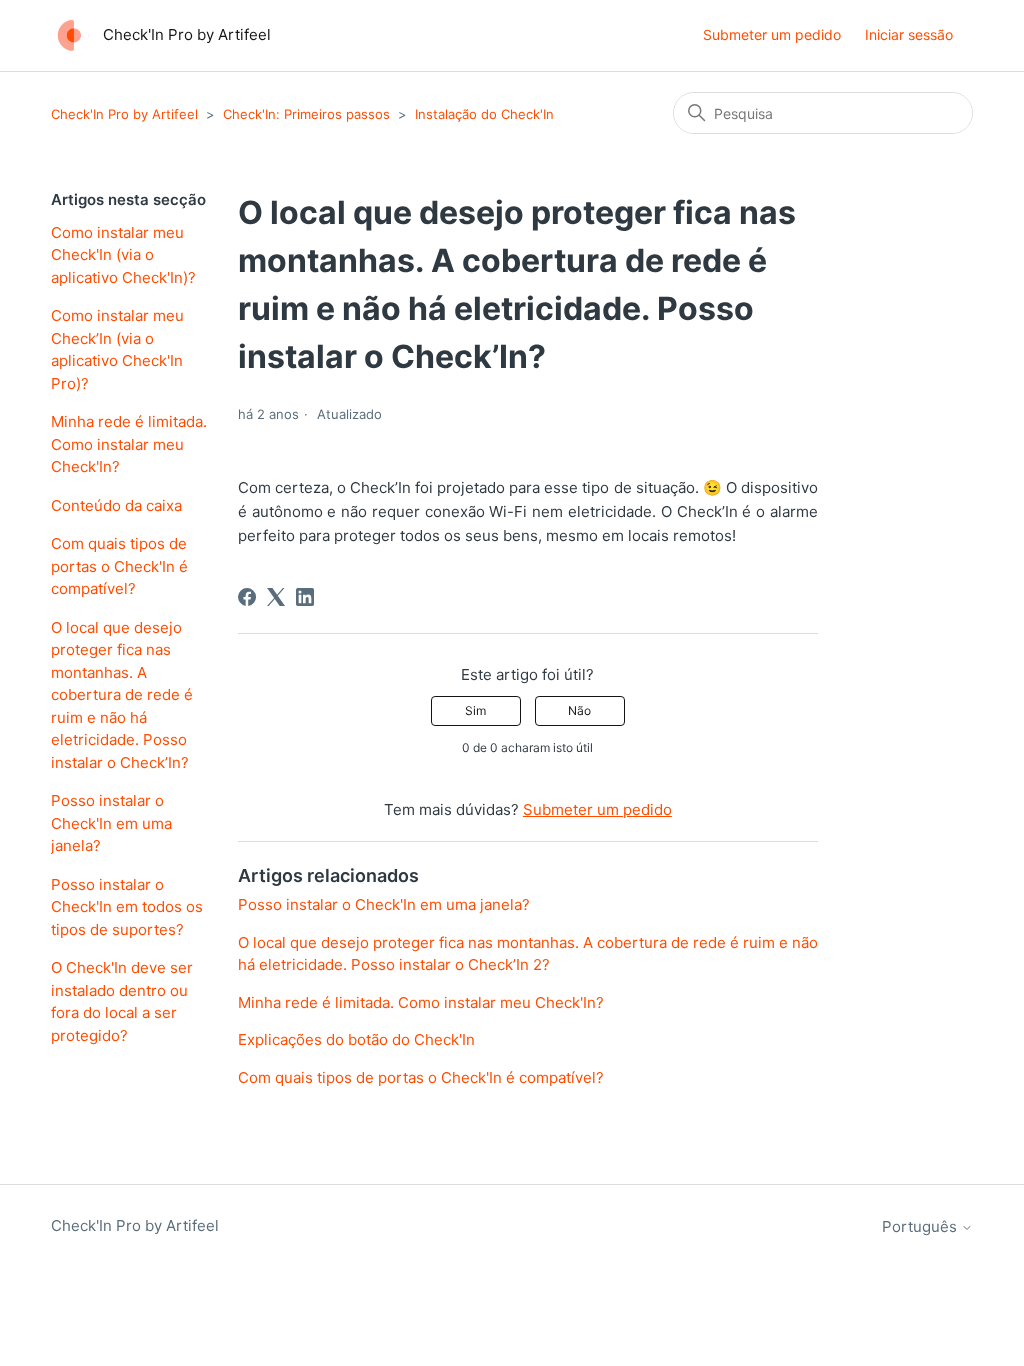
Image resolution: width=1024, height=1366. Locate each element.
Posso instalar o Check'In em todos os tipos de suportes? (127, 907)
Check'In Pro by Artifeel (124, 114)
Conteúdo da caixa (116, 505)
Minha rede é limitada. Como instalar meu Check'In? (129, 444)
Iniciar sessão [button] (909, 34)
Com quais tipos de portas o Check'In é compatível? (119, 566)
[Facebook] (247, 597)
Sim (475, 710)
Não (579, 710)
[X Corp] (276, 597)
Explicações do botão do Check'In (356, 1039)
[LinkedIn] (305, 597)
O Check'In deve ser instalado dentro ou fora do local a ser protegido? (122, 1001)
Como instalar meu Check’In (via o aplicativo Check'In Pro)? (117, 349)
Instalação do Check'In (484, 114)
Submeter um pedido (772, 34)
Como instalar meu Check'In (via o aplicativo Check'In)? (123, 255)
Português (921, 1226)
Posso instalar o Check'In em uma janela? (111, 823)
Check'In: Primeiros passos (306, 114)
